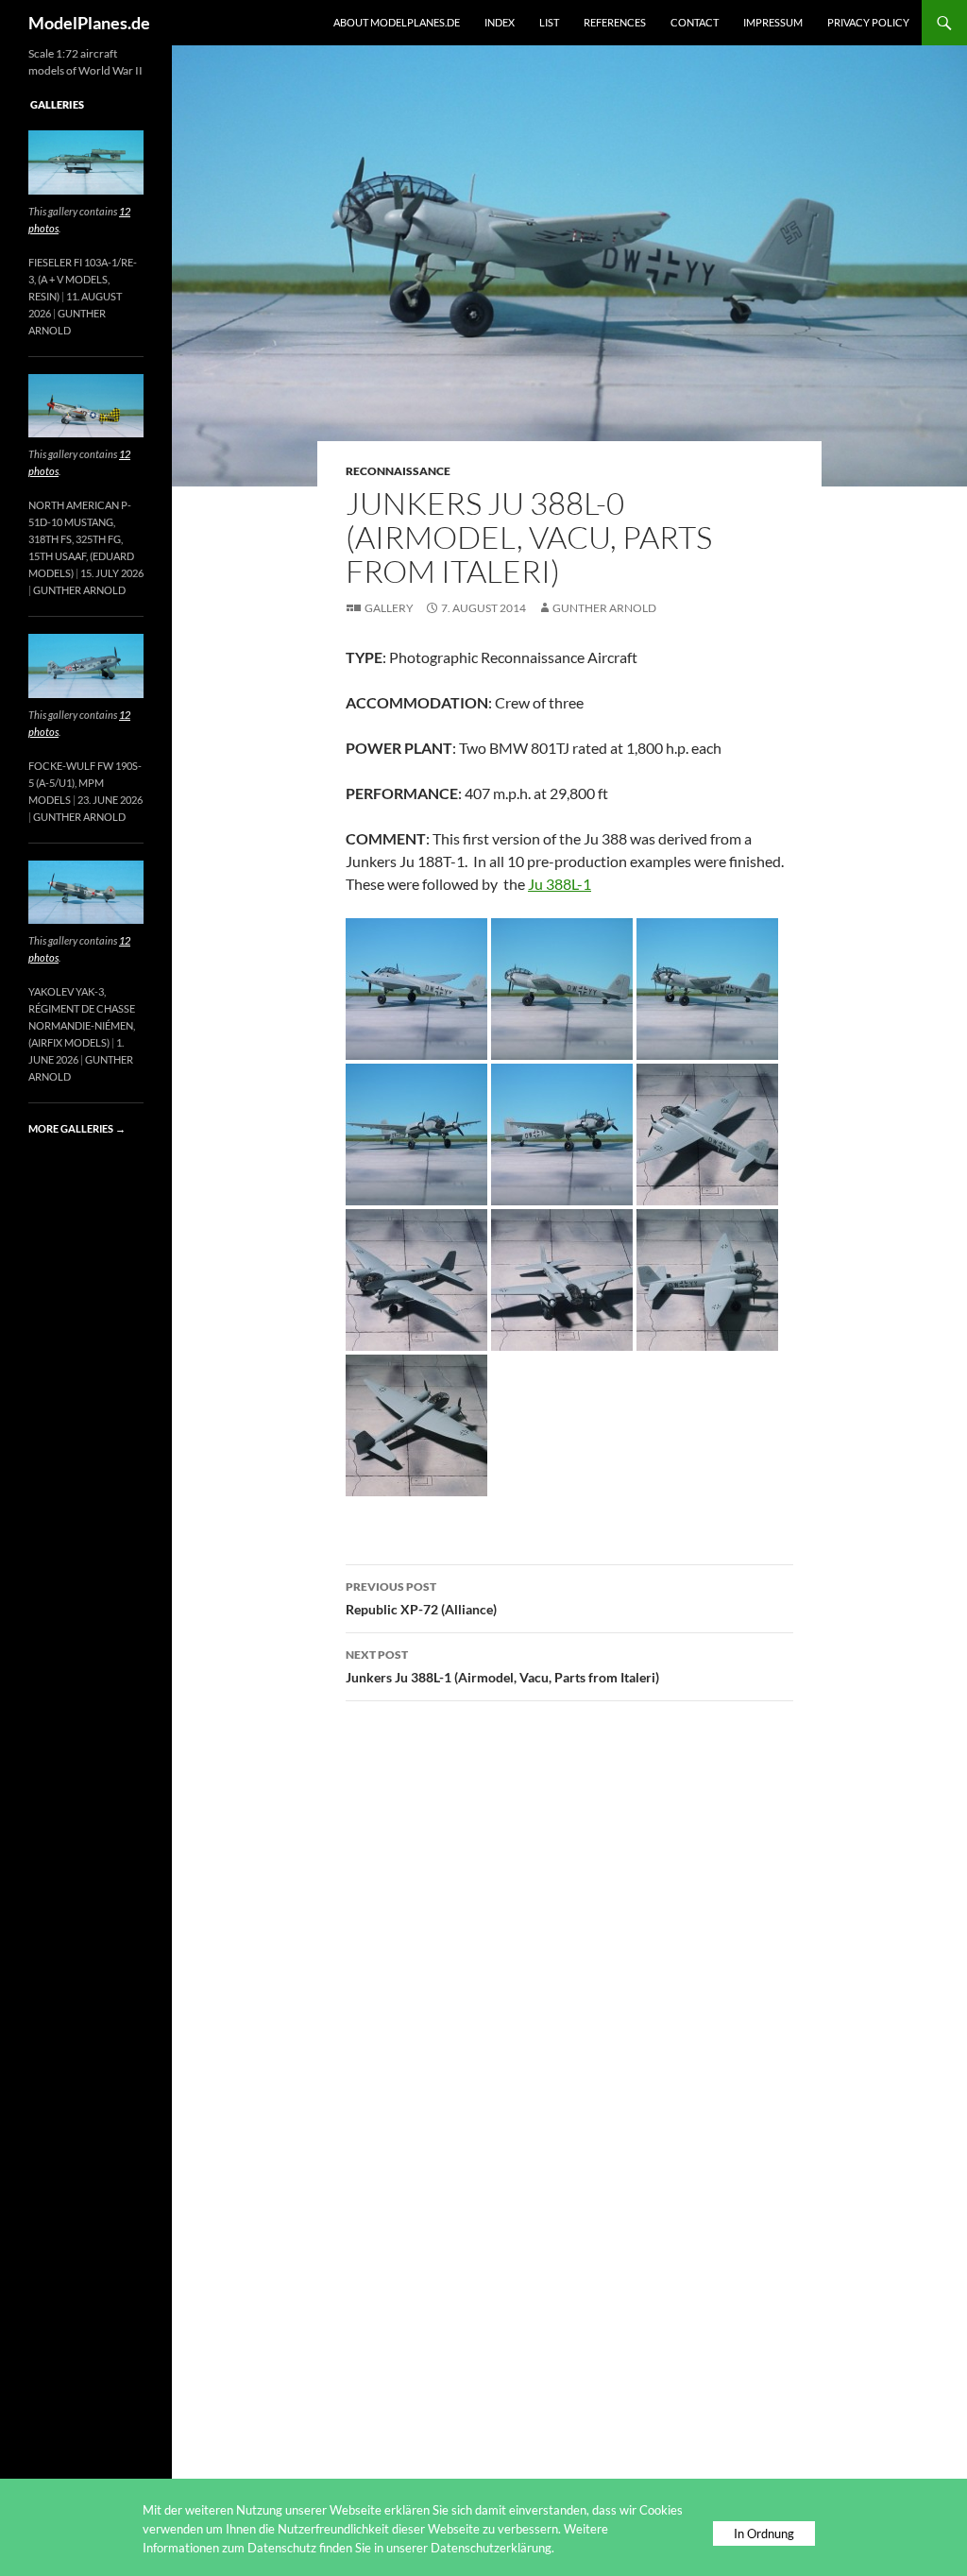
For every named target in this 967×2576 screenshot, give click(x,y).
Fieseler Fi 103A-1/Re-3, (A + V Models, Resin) (83, 279)
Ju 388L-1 (560, 884)
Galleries (57, 104)
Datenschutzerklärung (491, 2548)
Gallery (389, 608)
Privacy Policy (868, 22)
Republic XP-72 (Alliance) (421, 1598)
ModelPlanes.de (89, 23)
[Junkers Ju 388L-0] (416, 987)
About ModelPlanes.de (397, 22)
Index (500, 22)
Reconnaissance (398, 471)
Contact (695, 22)
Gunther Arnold (604, 608)
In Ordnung (764, 2533)
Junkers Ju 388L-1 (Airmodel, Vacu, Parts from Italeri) (502, 1666)
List (549, 22)
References (615, 22)
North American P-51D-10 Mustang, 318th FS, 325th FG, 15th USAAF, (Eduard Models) (81, 539)
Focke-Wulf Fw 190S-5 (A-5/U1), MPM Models (85, 783)
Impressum (773, 22)
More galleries (77, 1128)
